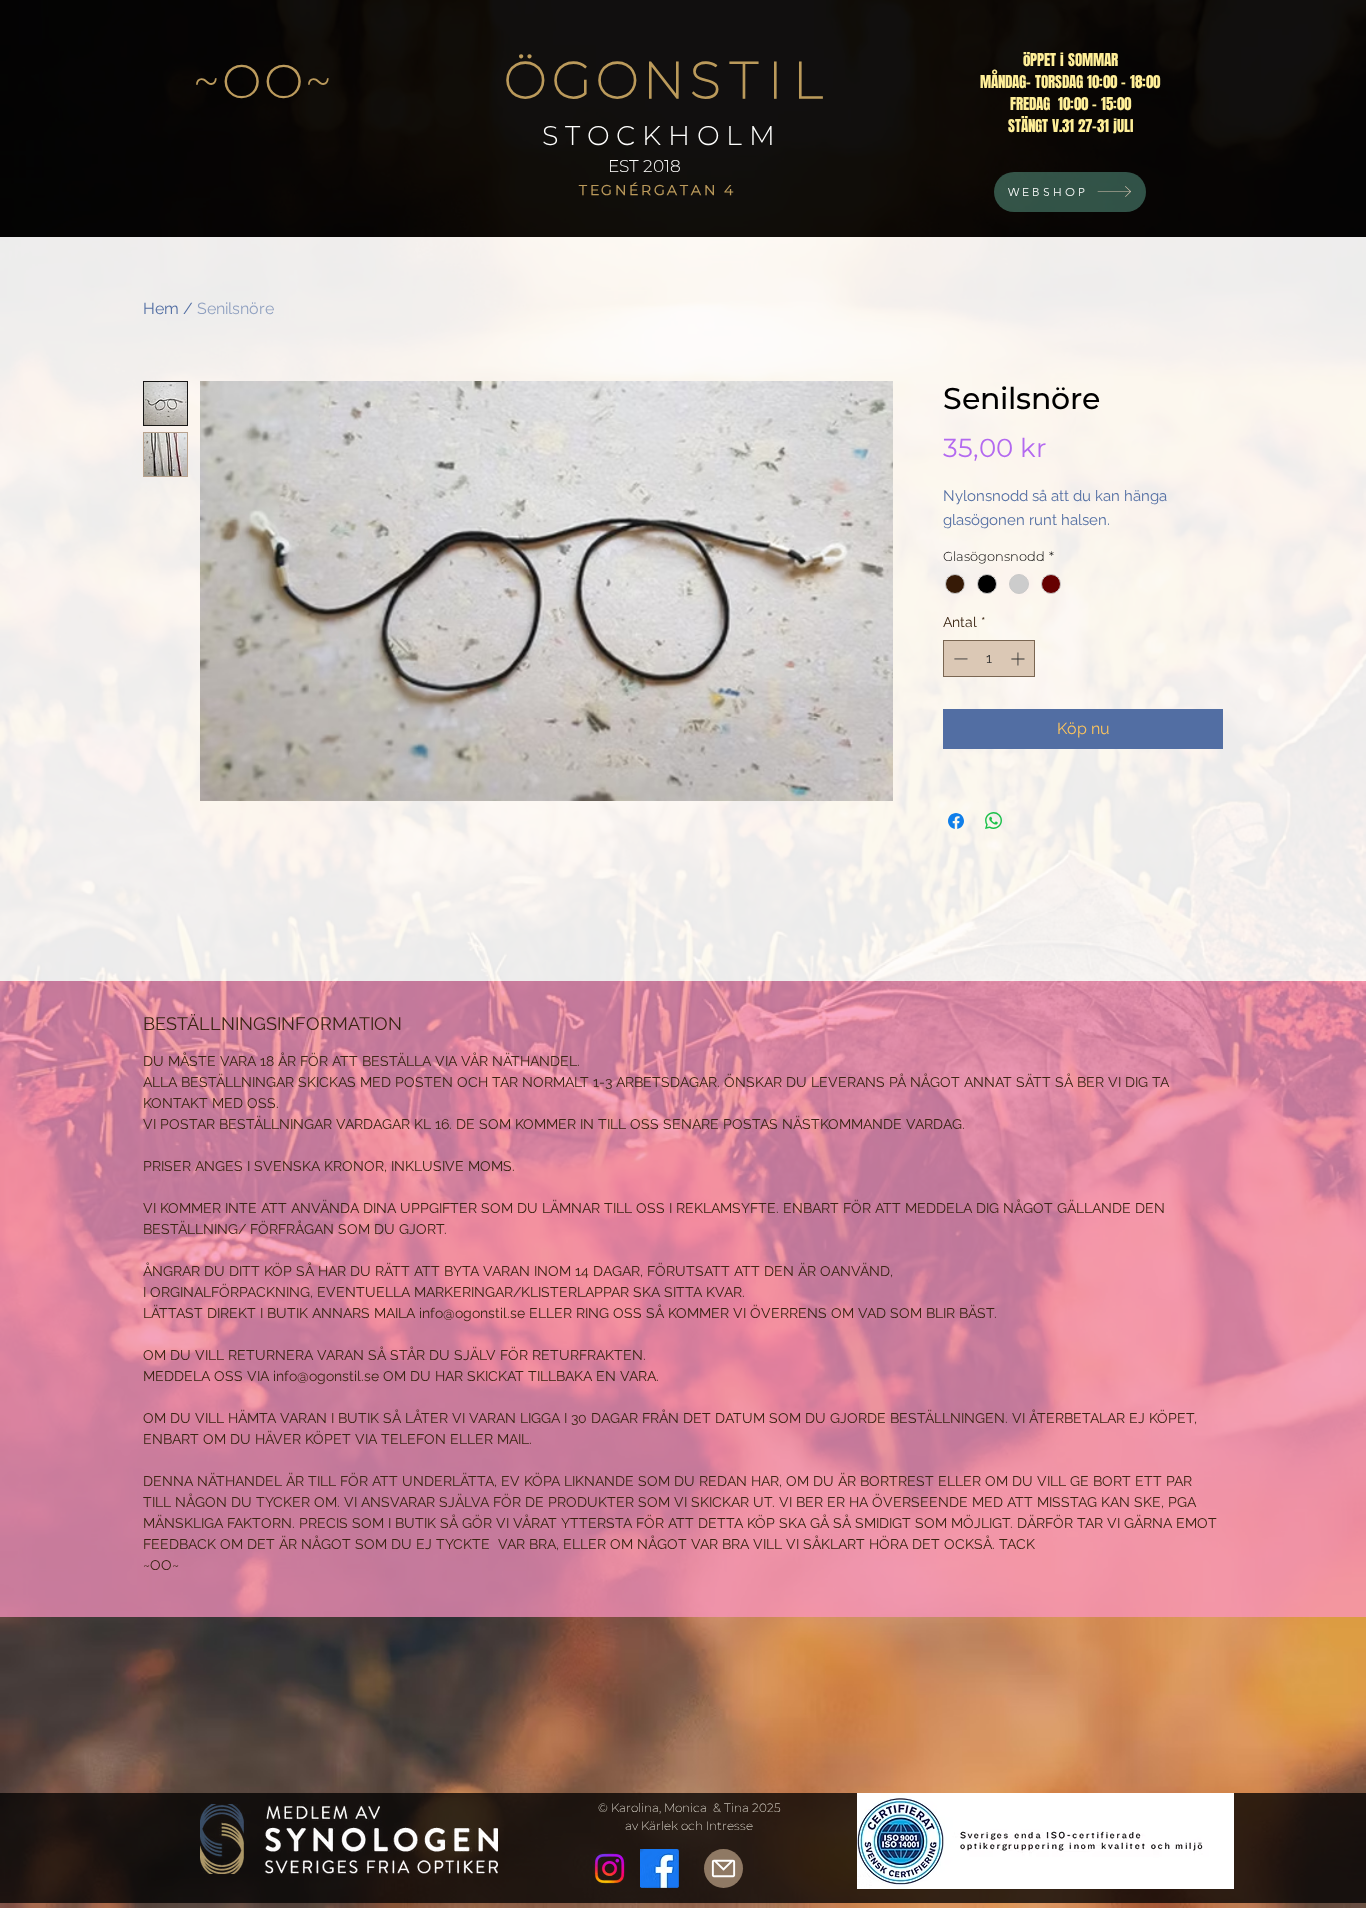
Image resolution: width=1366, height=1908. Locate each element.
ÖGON (596, 80)
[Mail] (723, 1868)
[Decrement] (958, 658)
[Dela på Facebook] (956, 821)
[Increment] (1019, 658)
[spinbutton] (989, 658)
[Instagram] (609, 1868)
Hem (161, 308)
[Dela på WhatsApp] (994, 821)
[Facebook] (659, 1868)
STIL (762, 80)
